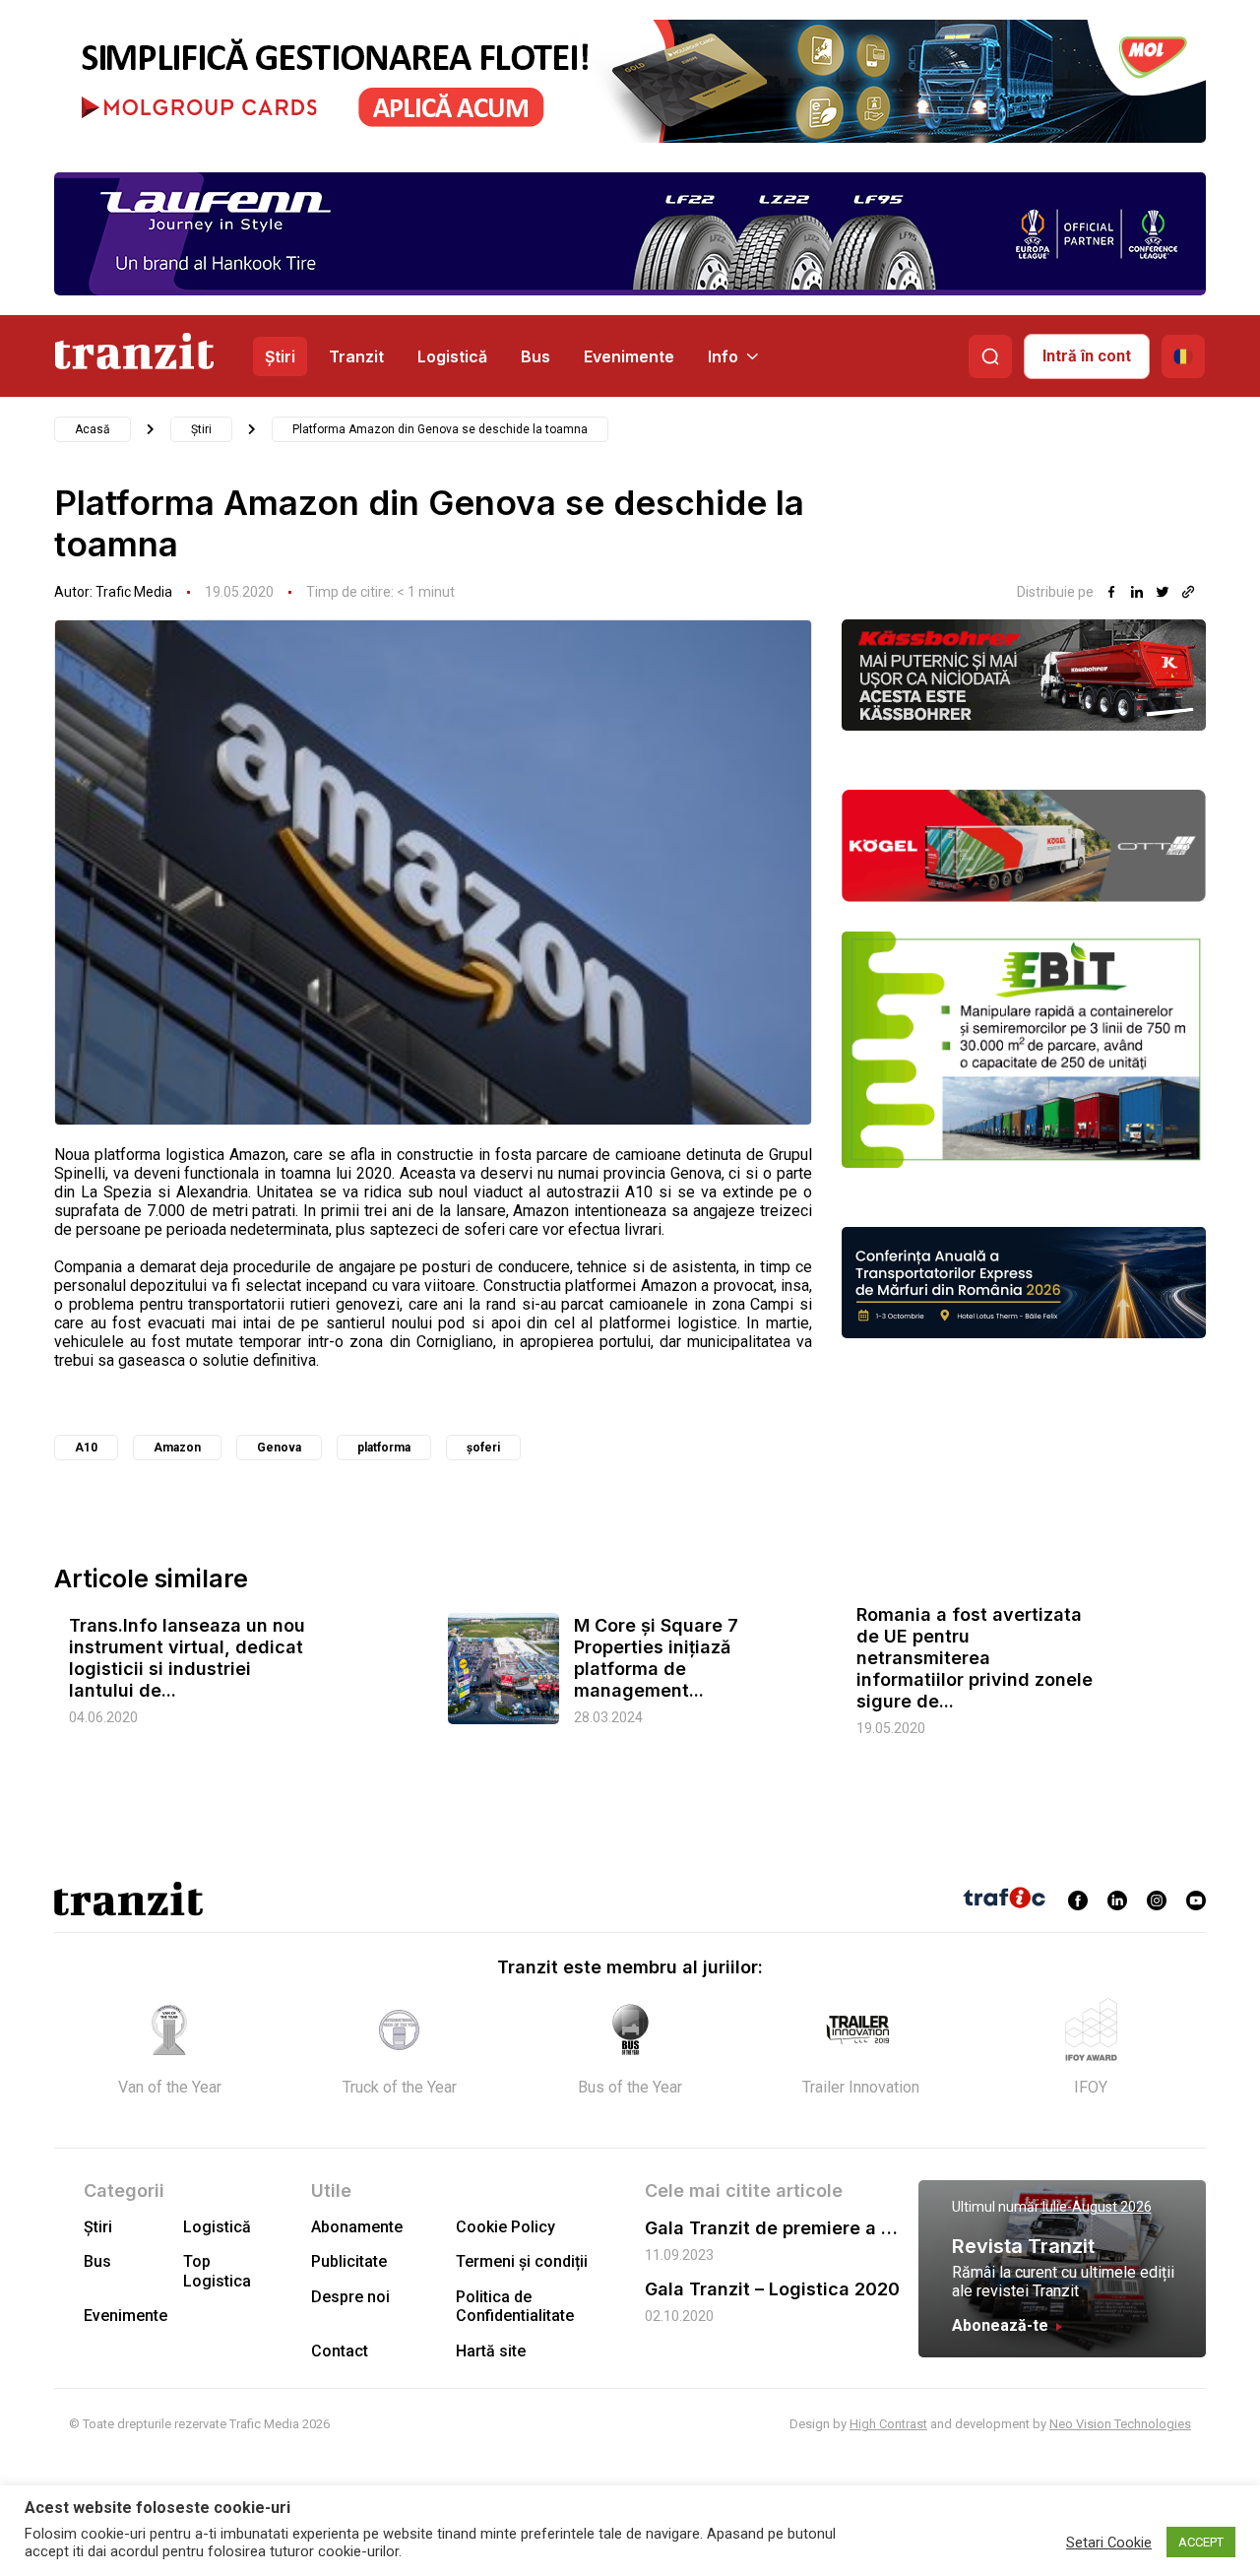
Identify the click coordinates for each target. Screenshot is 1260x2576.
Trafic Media (134, 592)
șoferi (483, 1448)
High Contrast (888, 2424)
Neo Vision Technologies (1120, 2424)
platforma (384, 1448)
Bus (535, 356)
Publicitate (349, 2261)
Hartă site (491, 2351)
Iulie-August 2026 (1097, 2207)
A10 (86, 1448)
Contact (340, 2351)
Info (723, 356)
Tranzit (356, 356)
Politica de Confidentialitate (515, 2306)
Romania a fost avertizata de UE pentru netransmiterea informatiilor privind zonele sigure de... (975, 1658)
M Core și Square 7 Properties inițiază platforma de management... (656, 1658)
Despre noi (350, 2297)
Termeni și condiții (522, 2261)
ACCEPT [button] (1201, 2542)
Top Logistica (217, 2271)
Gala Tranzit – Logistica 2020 (772, 2289)
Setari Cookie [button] (1109, 2543)
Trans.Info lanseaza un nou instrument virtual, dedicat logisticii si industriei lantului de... (187, 1658)
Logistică (452, 356)
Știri (280, 356)
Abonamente (357, 2227)
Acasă (93, 429)
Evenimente (629, 356)
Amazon (177, 1448)
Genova (279, 1448)
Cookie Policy (505, 2227)
